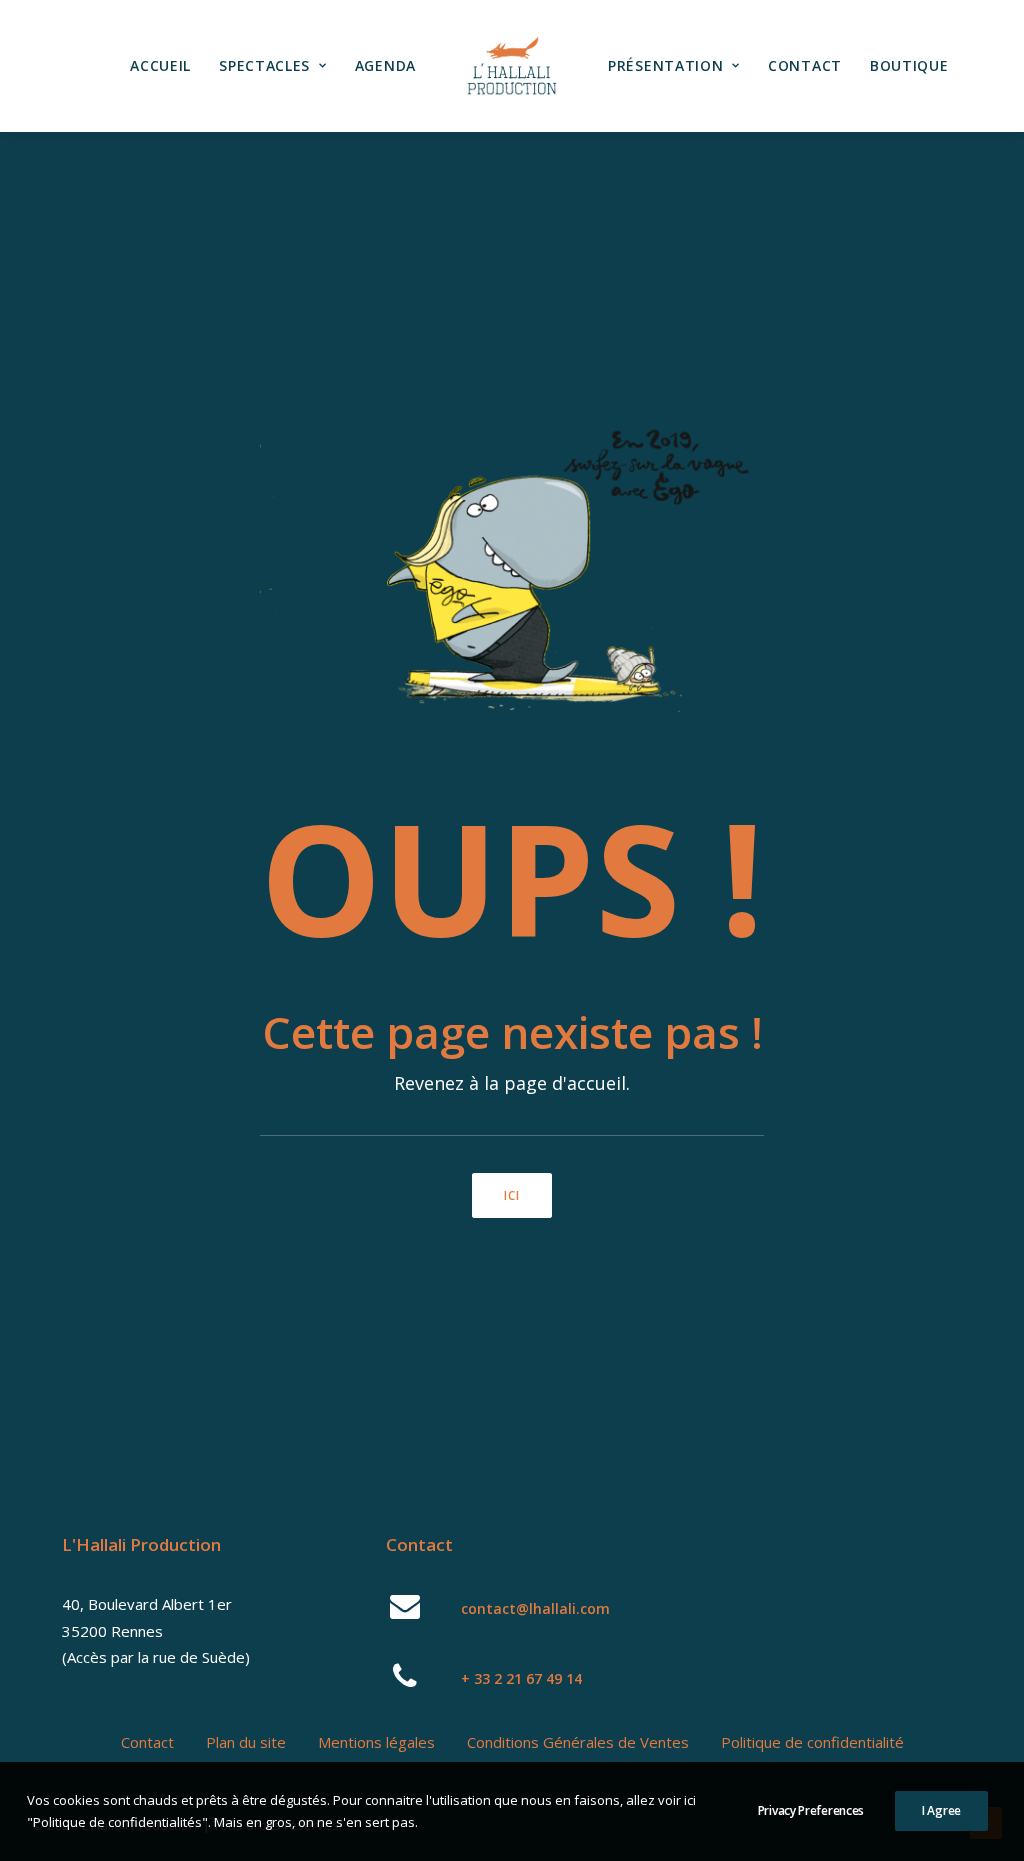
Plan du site (246, 1742)
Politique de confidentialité (812, 1742)
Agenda (385, 65)
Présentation (665, 65)
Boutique (909, 65)
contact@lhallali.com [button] (535, 1608)
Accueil (160, 65)
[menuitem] (160, 66)
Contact (805, 65)
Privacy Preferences (811, 1810)
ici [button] (512, 1195)
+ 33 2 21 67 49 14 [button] (521, 1678)
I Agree (941, 1810)
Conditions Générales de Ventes (578, 1742)
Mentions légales (376, 1742)
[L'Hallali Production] (512, 66)
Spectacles (264, 65)
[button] (405, 1613)
